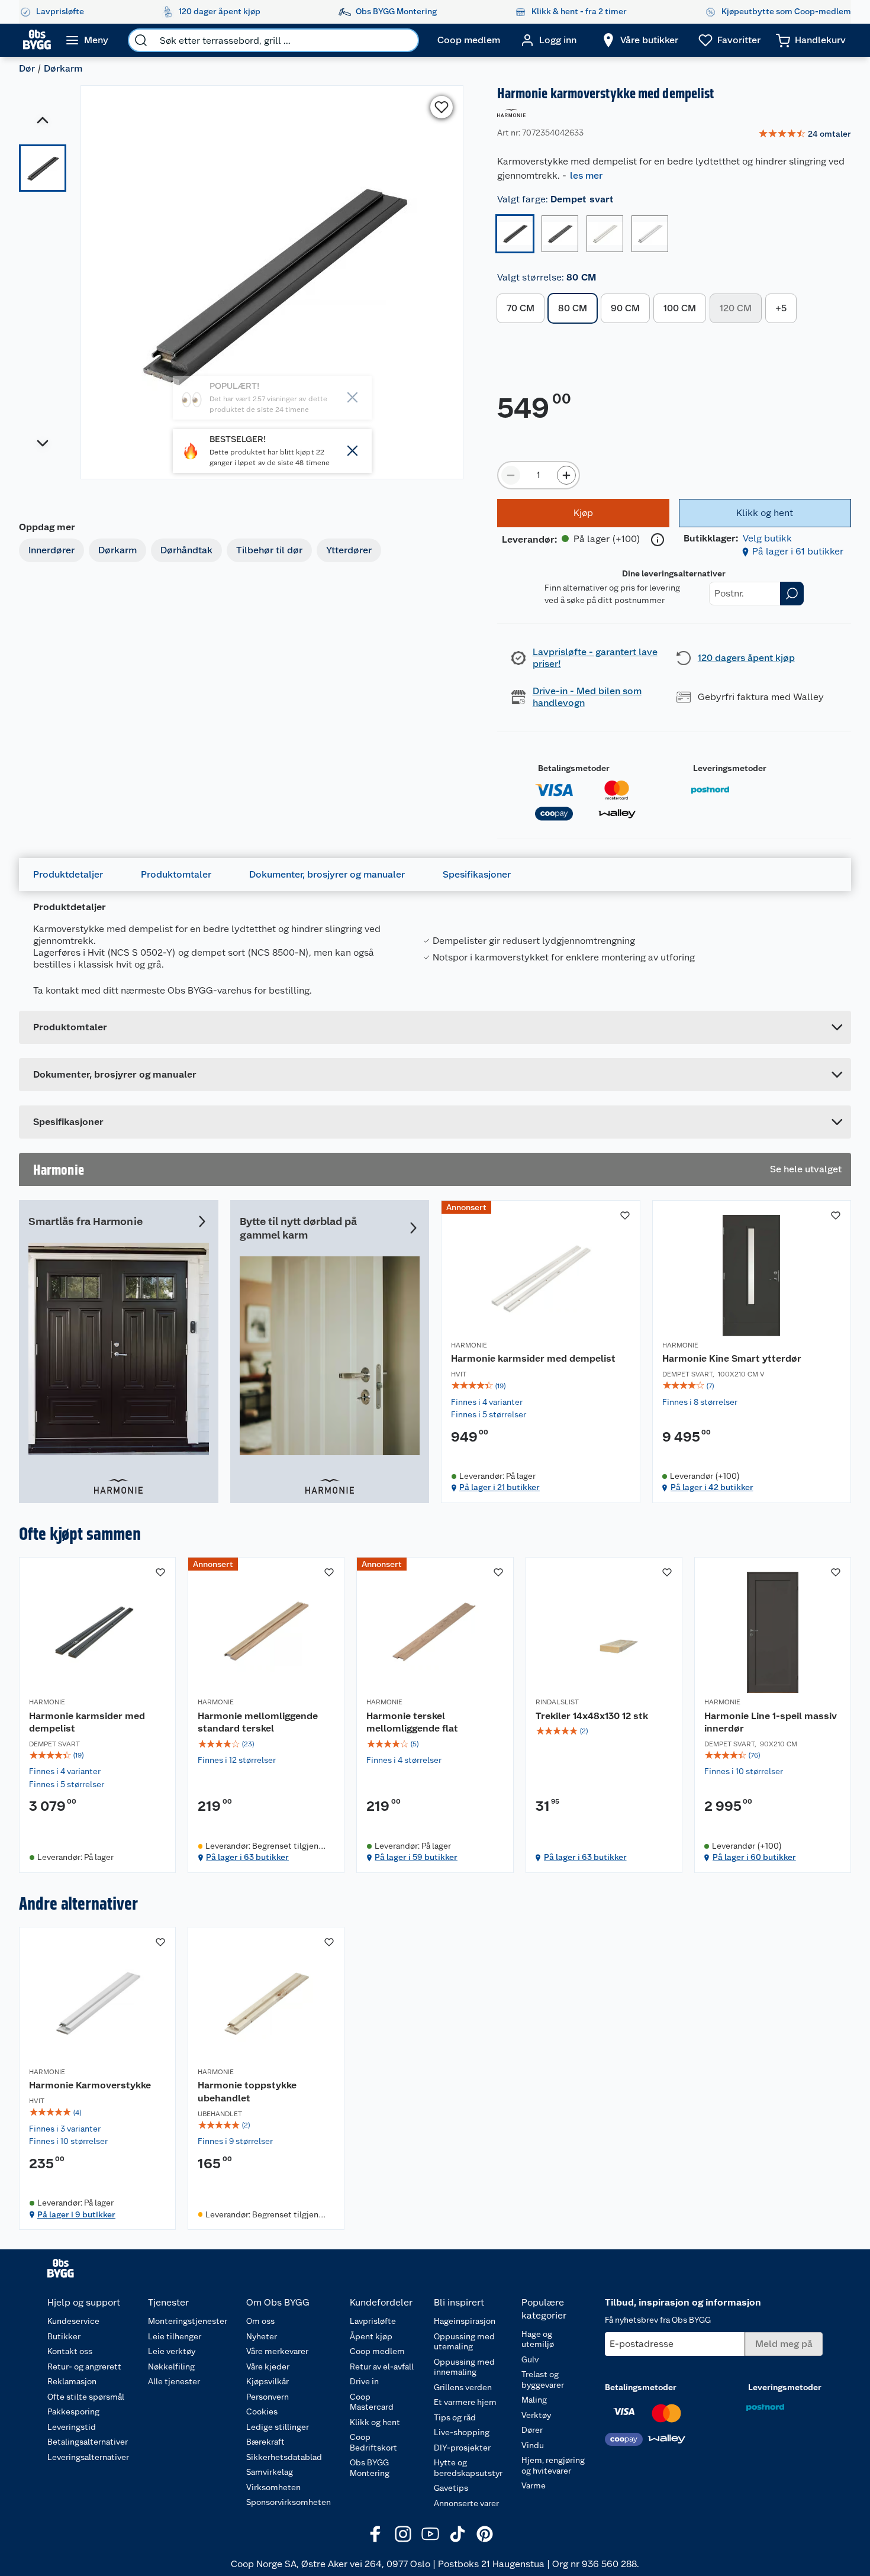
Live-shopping (462, 2432)
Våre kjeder (268, 2367)
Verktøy (536, 2415)
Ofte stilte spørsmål (86, 2397)
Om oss (260, 2321)
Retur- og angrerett (84, 2367)
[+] (566, 475)
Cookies (262, 2411)
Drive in (364, 2381)
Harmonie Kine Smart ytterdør (732, 1358)
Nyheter (262, 2336)
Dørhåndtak (186, 550)
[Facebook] (376, 2534)
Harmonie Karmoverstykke (90, 2085)
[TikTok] (457, 2534)
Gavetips (451, 2488)
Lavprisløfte (373, 2321)
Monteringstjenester (188, 2321)
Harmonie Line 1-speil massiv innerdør (771, 1722)
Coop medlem (377, 2351)
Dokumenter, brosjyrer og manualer (327, 874)
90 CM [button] (625, 308)
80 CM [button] (573, 308)
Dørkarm (63, 68)
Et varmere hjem (465, 2402)
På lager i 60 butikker (754, 1857)
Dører (532, 2430)
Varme (534, 2485)
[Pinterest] (485, 2534)
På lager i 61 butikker (798, 551)
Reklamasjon (72, 2381)
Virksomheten (273, 2487)
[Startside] (37, 40)
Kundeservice (73, 2321)
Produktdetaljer (68, 874)
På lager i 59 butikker (416, 1857)
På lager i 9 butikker (76, 2214)
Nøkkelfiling (171, 2367)
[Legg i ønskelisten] (442, 107)
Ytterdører (349, 550)
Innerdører (51, 550)
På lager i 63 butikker (247, 1857)
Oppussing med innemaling (464, 2367)
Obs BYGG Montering (370, 2468)
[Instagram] (403, 2534)
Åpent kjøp (371, 2336)
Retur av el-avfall (382, 2367)
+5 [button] (781, 308)
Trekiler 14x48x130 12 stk (592, 1716)
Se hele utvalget (806, 1169)
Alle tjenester (174, 2381)
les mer (586, 175)
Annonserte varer (466, 2503)
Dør (27, 68)
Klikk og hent (375, 2422)
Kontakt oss (70, 2351)
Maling (534, 2400)
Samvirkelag (270, 2472)
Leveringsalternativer (88, 2457)
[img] (541, 1386)
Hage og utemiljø (538, 2339)
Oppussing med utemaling (464, 2342)
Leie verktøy (172, 2351)
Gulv (530, 2359)
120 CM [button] (736, 308)
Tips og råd (455, 2417)
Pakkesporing (73, 2411)
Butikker (64, 2336)
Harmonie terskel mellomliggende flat (412, 1722)
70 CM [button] (521, 308)
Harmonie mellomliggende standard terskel (258, 1722)
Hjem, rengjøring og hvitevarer (553, 2465)
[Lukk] (353, 451)
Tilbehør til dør (269, 550)
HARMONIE (469, 1345)
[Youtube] (430, 2534)
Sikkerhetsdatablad (284, 2457)
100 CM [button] (680, 308)
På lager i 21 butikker (500, 1487)
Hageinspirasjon (465, 2321)
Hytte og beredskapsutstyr (468, 2468)
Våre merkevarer (277, 2351)
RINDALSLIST (557, 1702)
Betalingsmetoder (574, 768)
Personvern (268, 2397)
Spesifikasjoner (477, 874)
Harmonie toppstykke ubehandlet (247, 2092)
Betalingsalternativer (88, 2442)
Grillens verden (463, 2387)
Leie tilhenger (175, 2336)
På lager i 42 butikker (712, 1487)
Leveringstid (72, 2427)
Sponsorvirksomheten (289, 2502)
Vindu (533, 2445)
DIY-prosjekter (462, 2448)
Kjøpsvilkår (268, 2381)
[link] (805, 134)
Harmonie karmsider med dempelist (533, 1358)
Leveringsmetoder (730, 768)
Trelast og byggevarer (543, 2380)
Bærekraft (265, 2442)
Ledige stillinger (278, 2427)
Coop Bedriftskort (373, 2442)
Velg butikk (767, 538)
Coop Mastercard (372, 2402)
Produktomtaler (176, 874)
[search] (141, 40)
